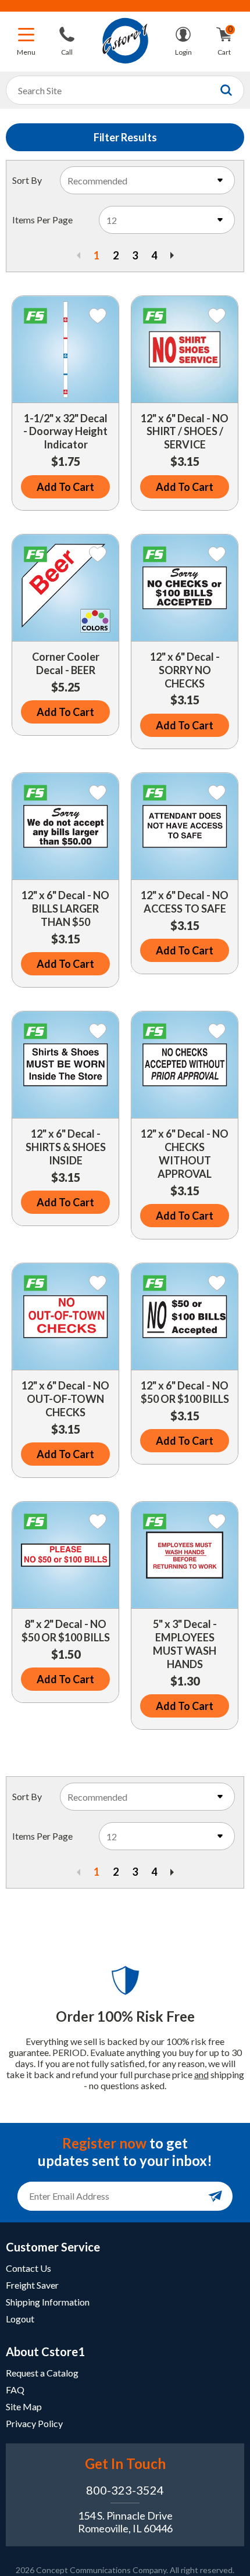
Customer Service (53, 2247)
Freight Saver (32, 2285)
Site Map (24, 2406)
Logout (20, 2319)
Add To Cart (65, 487)
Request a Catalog (42, 2373)
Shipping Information (48, 2302)
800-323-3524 (125, 2490)
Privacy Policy (34, 2423)
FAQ (15, 2390)
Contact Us (28, 2268)
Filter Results (125, 137)
